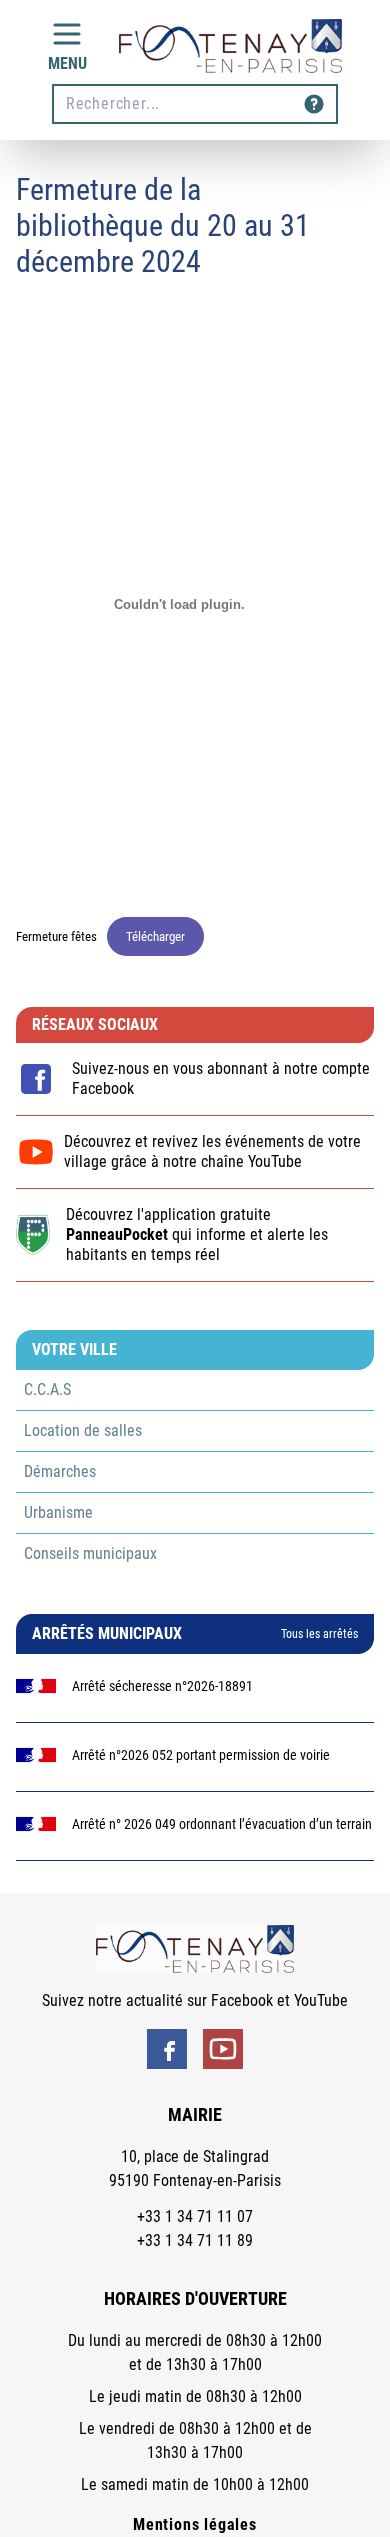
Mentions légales (195, 2524)
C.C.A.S (47, 1389)
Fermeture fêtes (56, 936)
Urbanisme (58, 1512)
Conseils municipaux (90, 1553)
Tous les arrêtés (319, 1634)
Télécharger (155, 936)
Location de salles (83, 1430)
